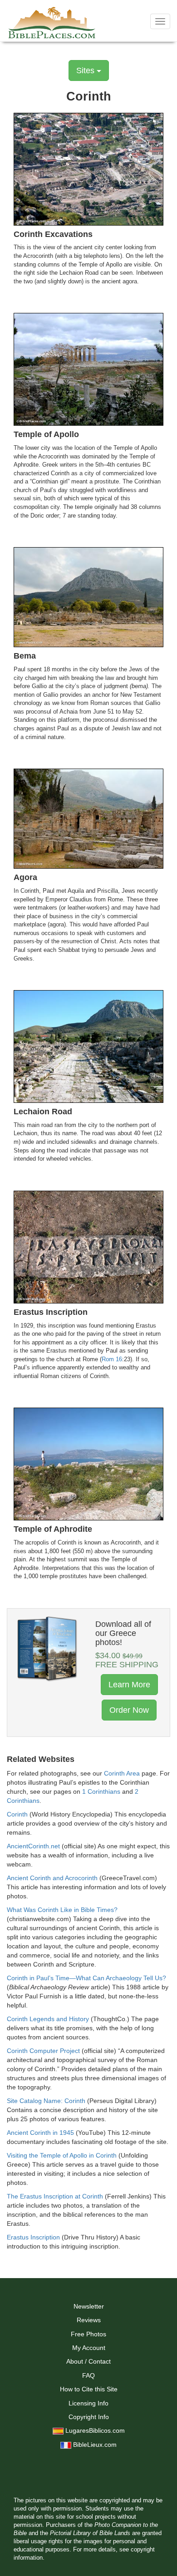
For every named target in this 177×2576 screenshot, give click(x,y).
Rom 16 (112, 1359)
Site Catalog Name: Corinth (46, 2101)
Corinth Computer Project (43, 2051)
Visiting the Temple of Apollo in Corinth (62, 2155)
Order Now (129, 1710)
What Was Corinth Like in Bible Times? (62, 1910)
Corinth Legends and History (48, 2019)
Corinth (17, 1814)
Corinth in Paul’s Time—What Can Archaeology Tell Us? (86, 1978)
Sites (86, 70)
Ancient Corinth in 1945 (40, 2133)
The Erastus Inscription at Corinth (55, 2196)
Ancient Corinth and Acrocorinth (52, 1878)
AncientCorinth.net (33, 1846)
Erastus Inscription (33, 2237)
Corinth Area (122, 1773)
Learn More (129, 1685)
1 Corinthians (101, 1791)
